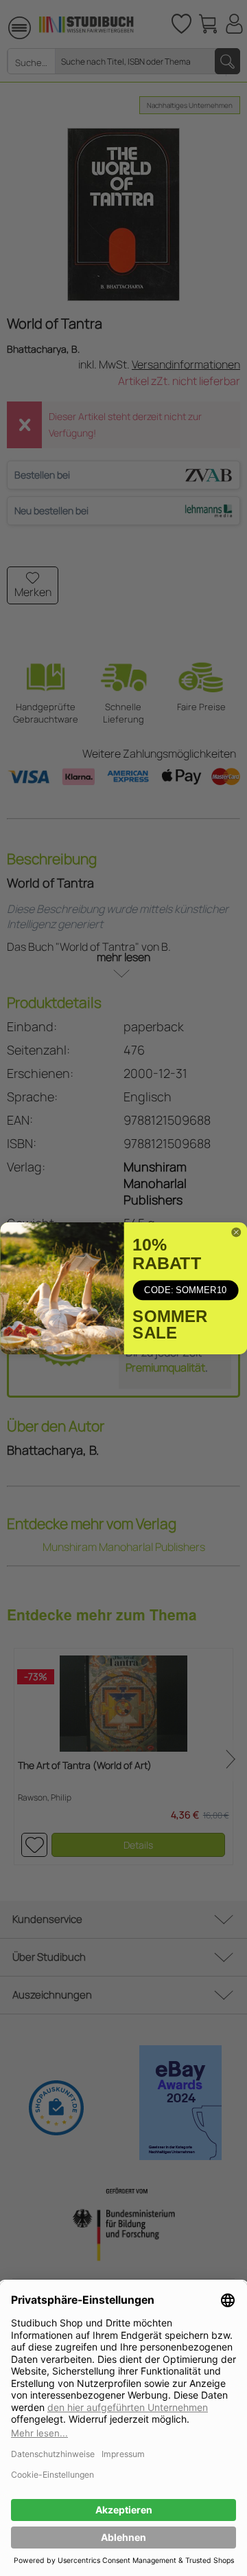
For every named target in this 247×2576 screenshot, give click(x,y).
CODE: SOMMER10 (185, 1290)
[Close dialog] (236, 1232)
